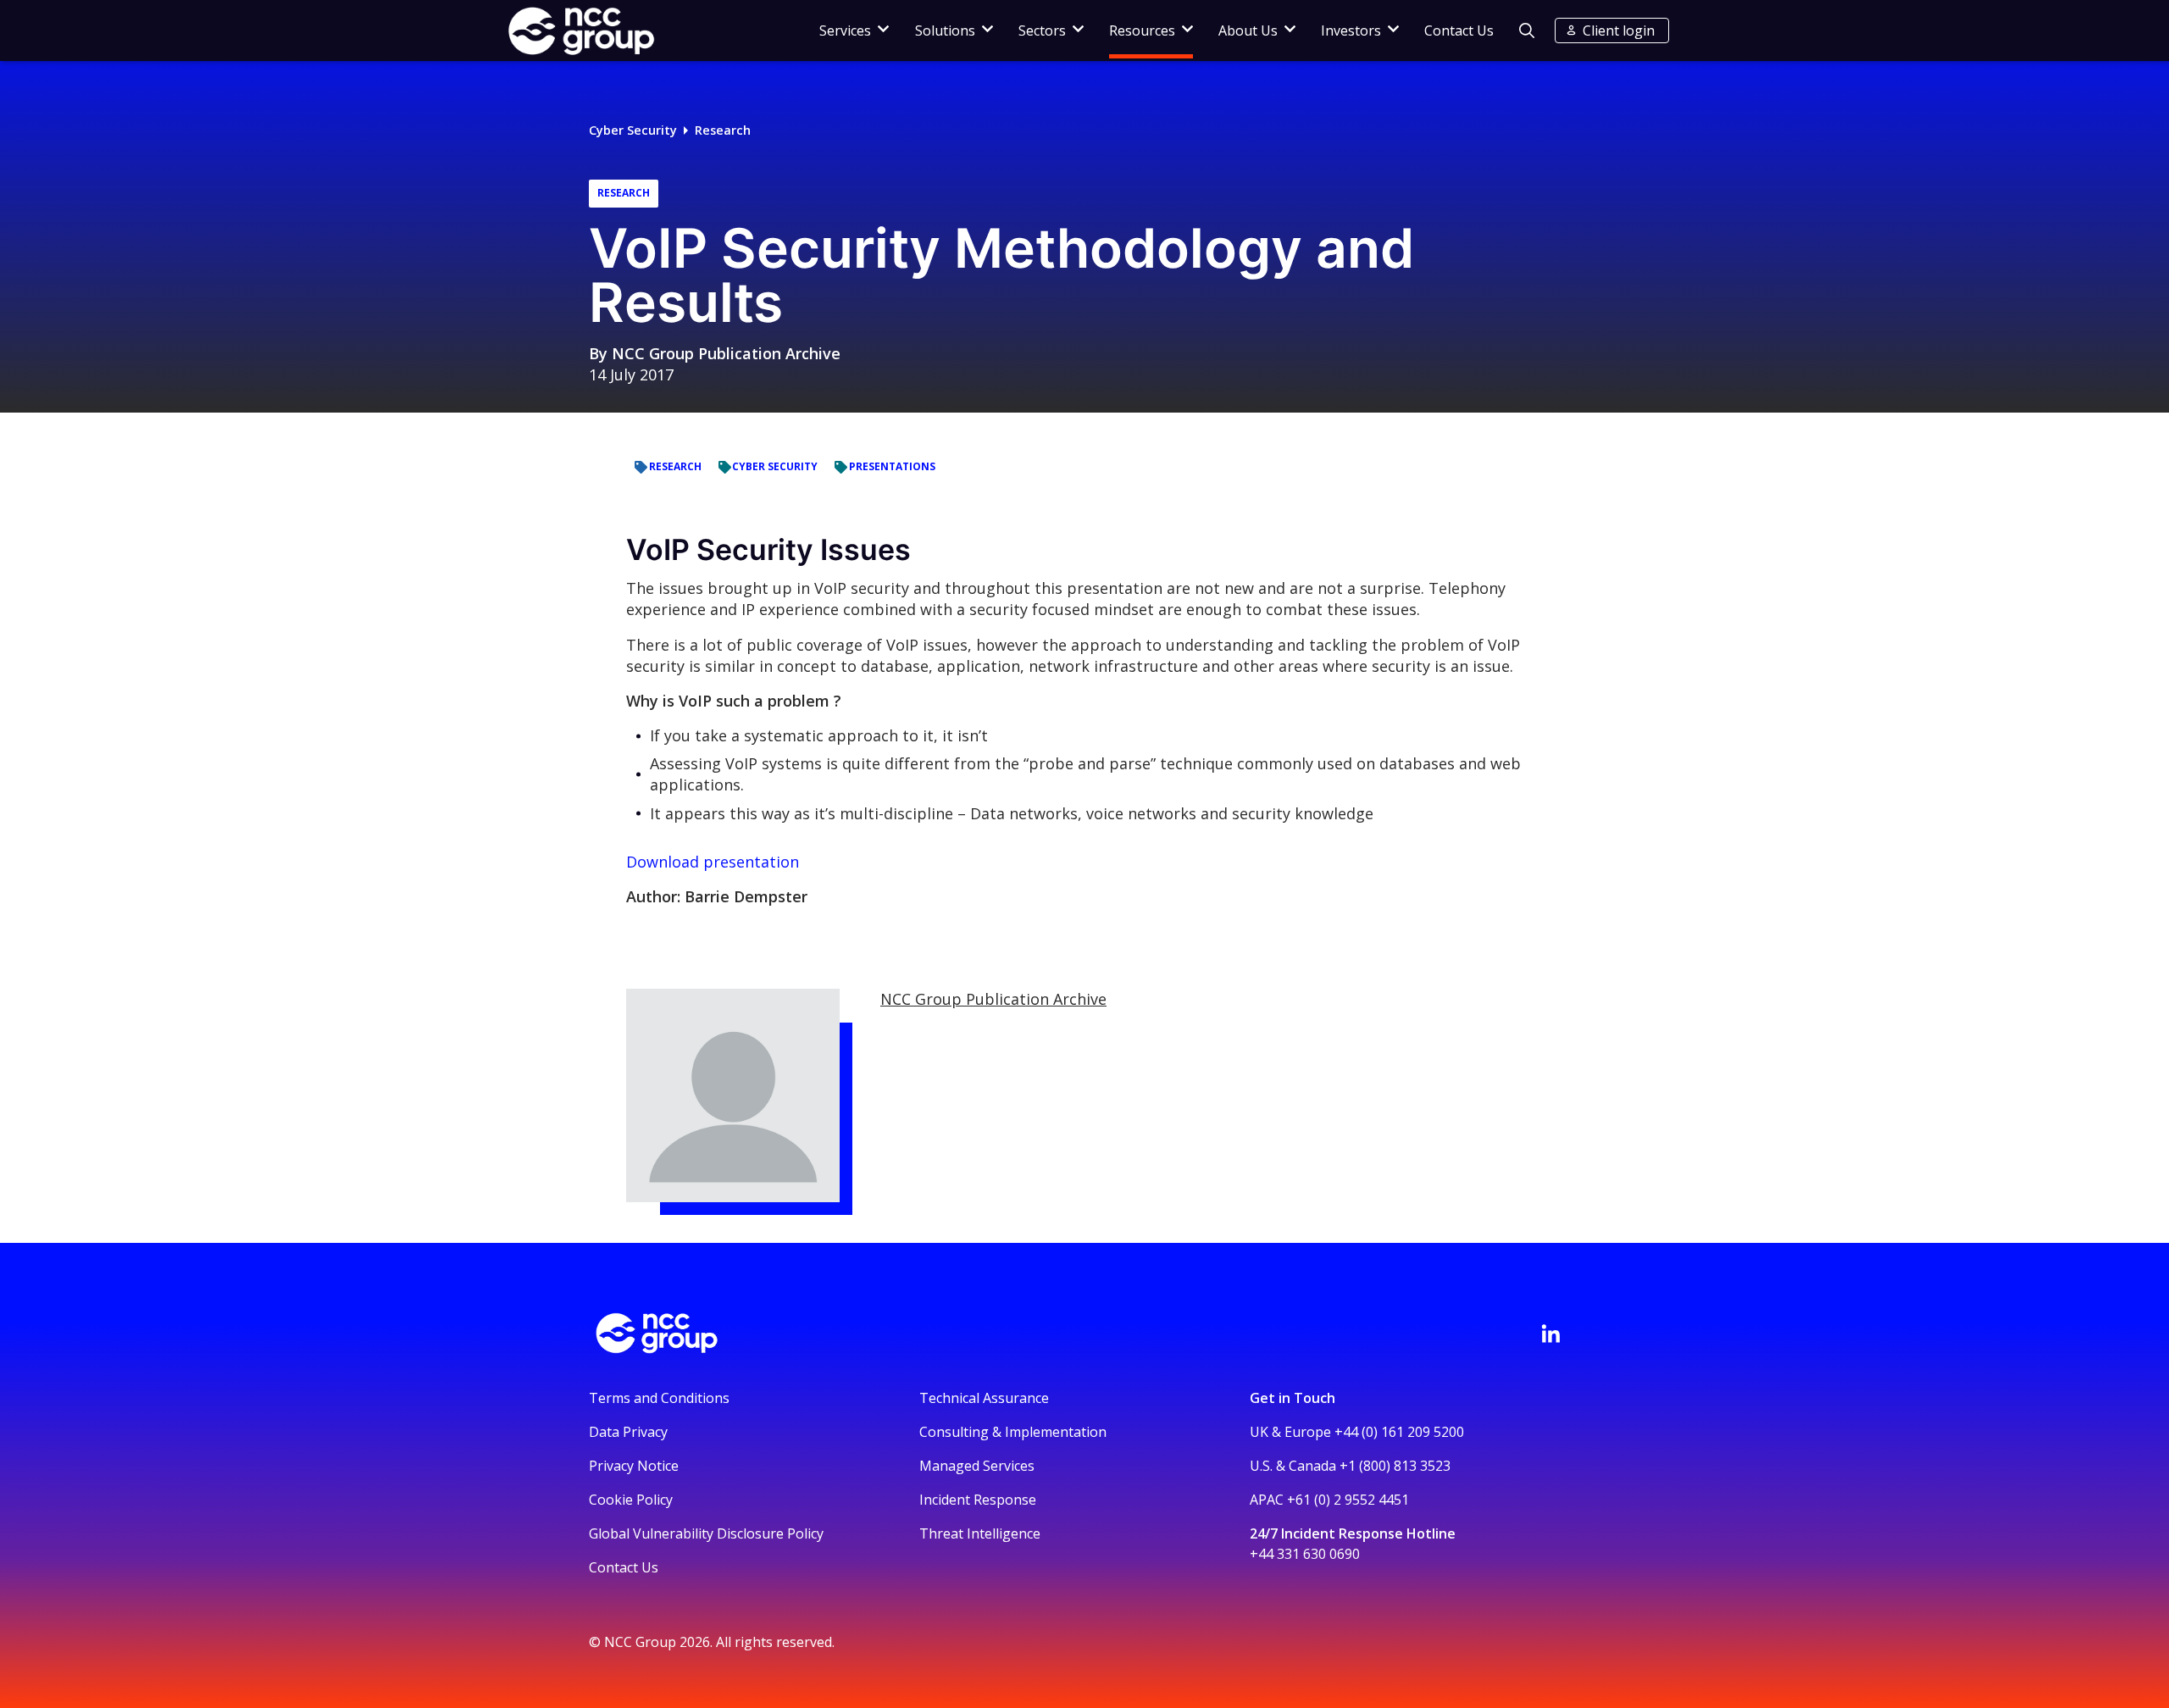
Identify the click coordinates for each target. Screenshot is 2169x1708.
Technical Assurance (984, 1398)
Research (723, 130)
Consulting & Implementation (1013, 1432)
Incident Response (978, 1500)
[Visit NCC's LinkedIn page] (1550, 1334)
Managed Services (977, 1466)
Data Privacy (628, 1432)
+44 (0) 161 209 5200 (1399, 1432)
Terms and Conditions (659, 1398)
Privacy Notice (634, 1466)
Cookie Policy (631, 1500)
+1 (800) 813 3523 (1395, 1466)
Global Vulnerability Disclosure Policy (706, 1533)
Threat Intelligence (980, 1533)
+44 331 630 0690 (1305, 1554)
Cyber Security (633, 130)
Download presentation (713, 862)
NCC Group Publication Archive (726, 353)
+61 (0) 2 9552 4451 (1348, 1500)
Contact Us (1459, 30)
